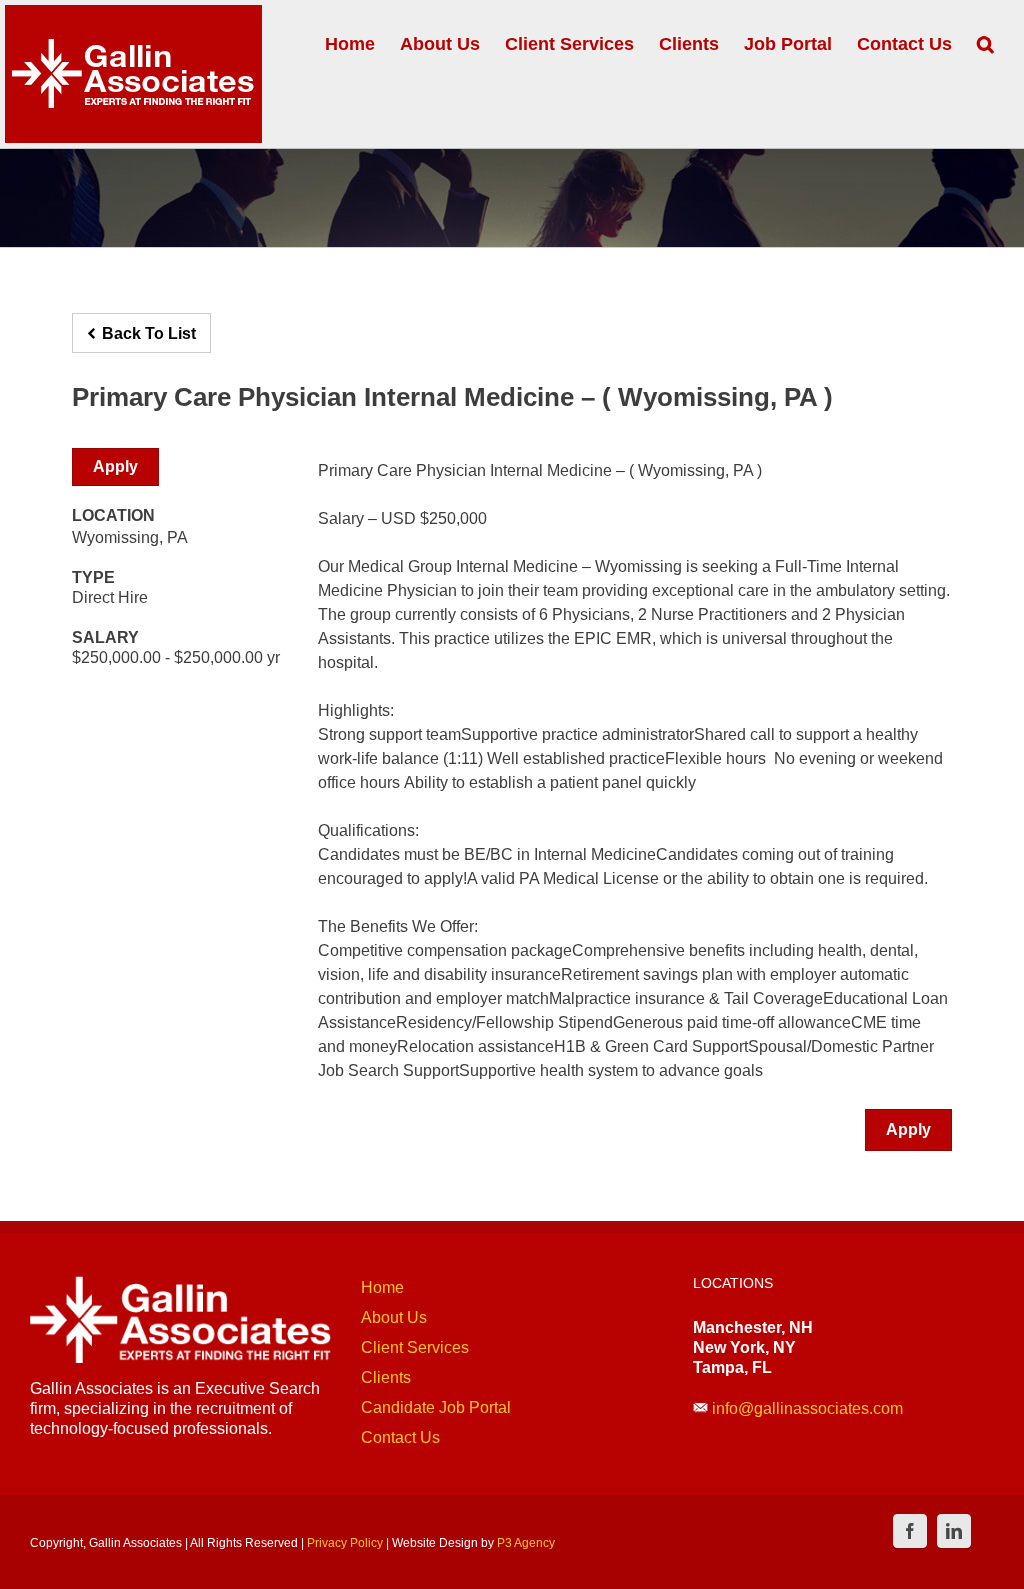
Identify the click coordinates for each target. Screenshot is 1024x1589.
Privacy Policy (345, 1543)
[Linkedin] (954, 1531)
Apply (115, 466)
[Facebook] (910, 1531)
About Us (394, 1317)
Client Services (415, 1347)
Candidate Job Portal (436, 1407)
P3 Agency (526, 1543)
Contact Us (400, 1437)
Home (382, 1287)
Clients (386, 1377)
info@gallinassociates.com (807, 1408)
